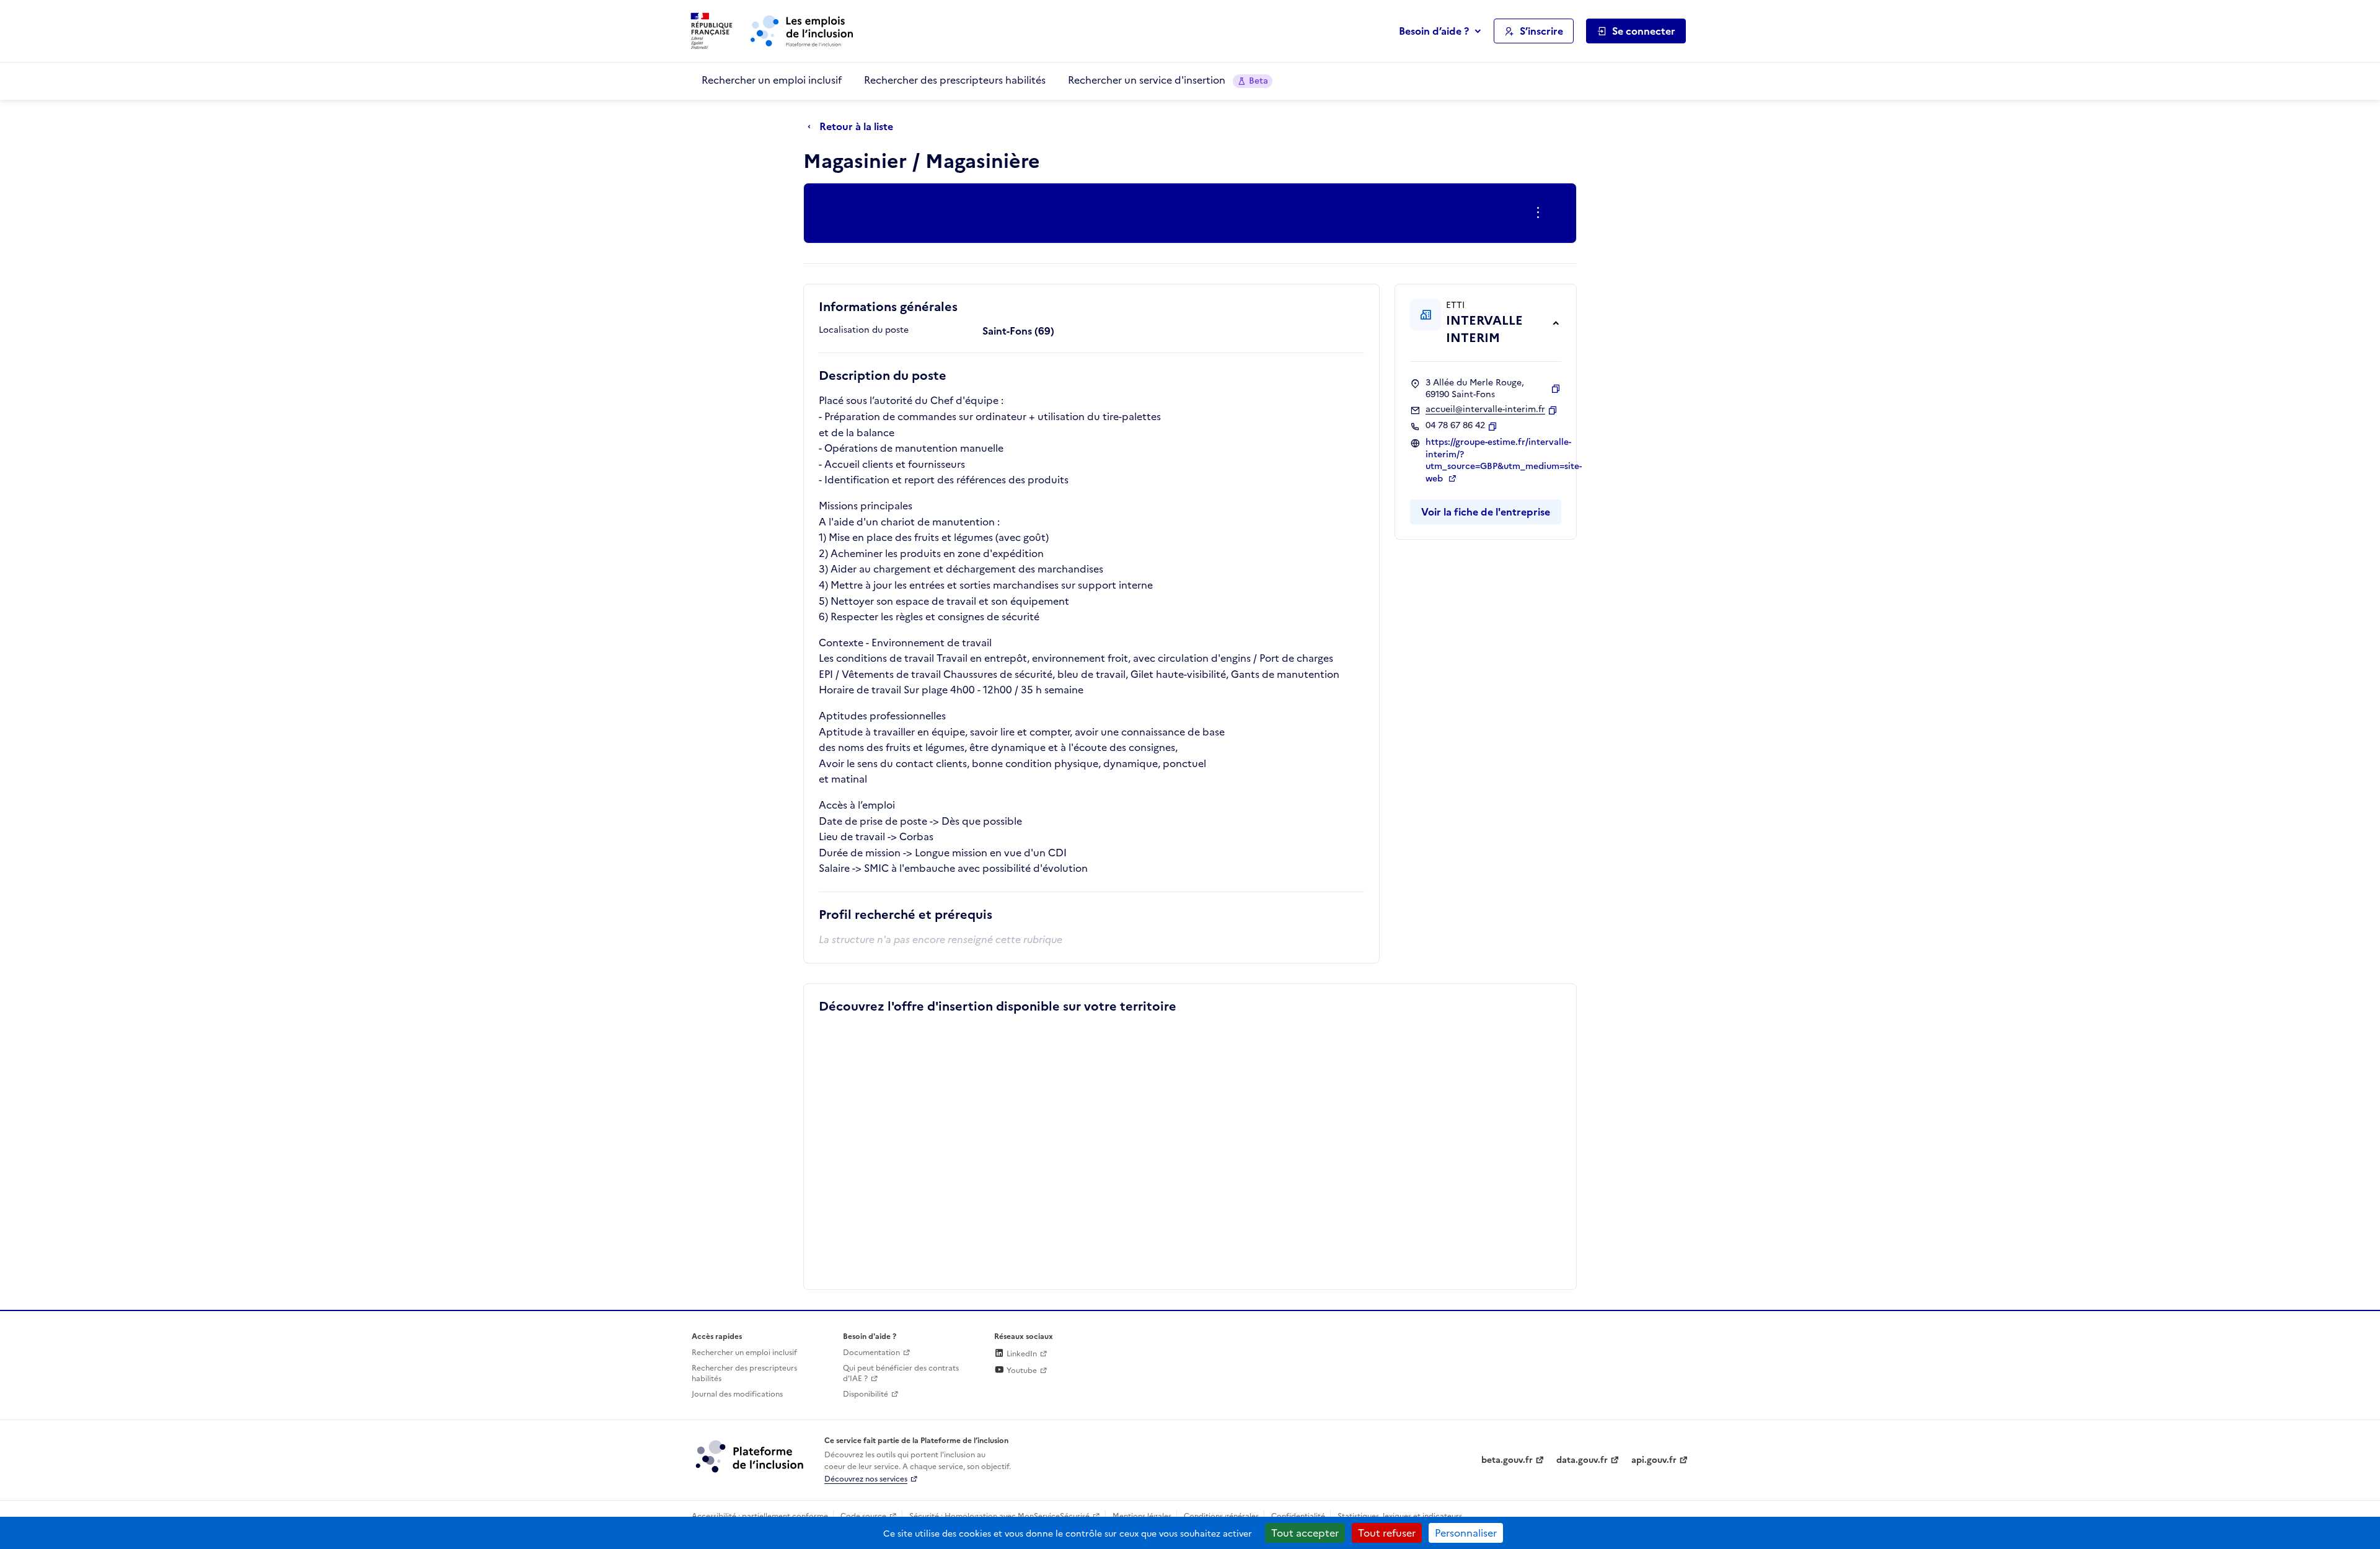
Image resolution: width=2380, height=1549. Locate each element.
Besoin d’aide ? (1434, 31)
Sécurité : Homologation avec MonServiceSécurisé (999, 1516)
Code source (863, 1516)
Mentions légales (1142, 1516)
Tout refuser (1387, 1533)
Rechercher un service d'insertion (1168, 80)
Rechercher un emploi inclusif (772, 80)
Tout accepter (1305, 1533)
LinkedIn (1021, 1354)
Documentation (871, 1353)
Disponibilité (866, 1394)
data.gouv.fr (1582, 1460)
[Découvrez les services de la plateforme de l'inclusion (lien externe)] (751, 1456)
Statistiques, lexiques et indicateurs (1400, 1516)
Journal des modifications (737, 1394)
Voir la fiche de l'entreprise (1486, 512)
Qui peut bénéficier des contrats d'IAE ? (901, 1373)
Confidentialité (1298, 1516)
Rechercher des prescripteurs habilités (955, 80)
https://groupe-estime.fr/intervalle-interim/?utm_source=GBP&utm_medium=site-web (1504, 460)
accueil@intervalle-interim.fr (1485, 410)
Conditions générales (1221, 1516)
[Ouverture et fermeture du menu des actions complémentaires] (1540, 213)
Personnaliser (1466, 1533)
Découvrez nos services (866, 1479)
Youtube (1021, 1371)
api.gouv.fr (1654, 1460)
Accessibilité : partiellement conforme (760, 1516)
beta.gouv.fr (1507, 1460)
